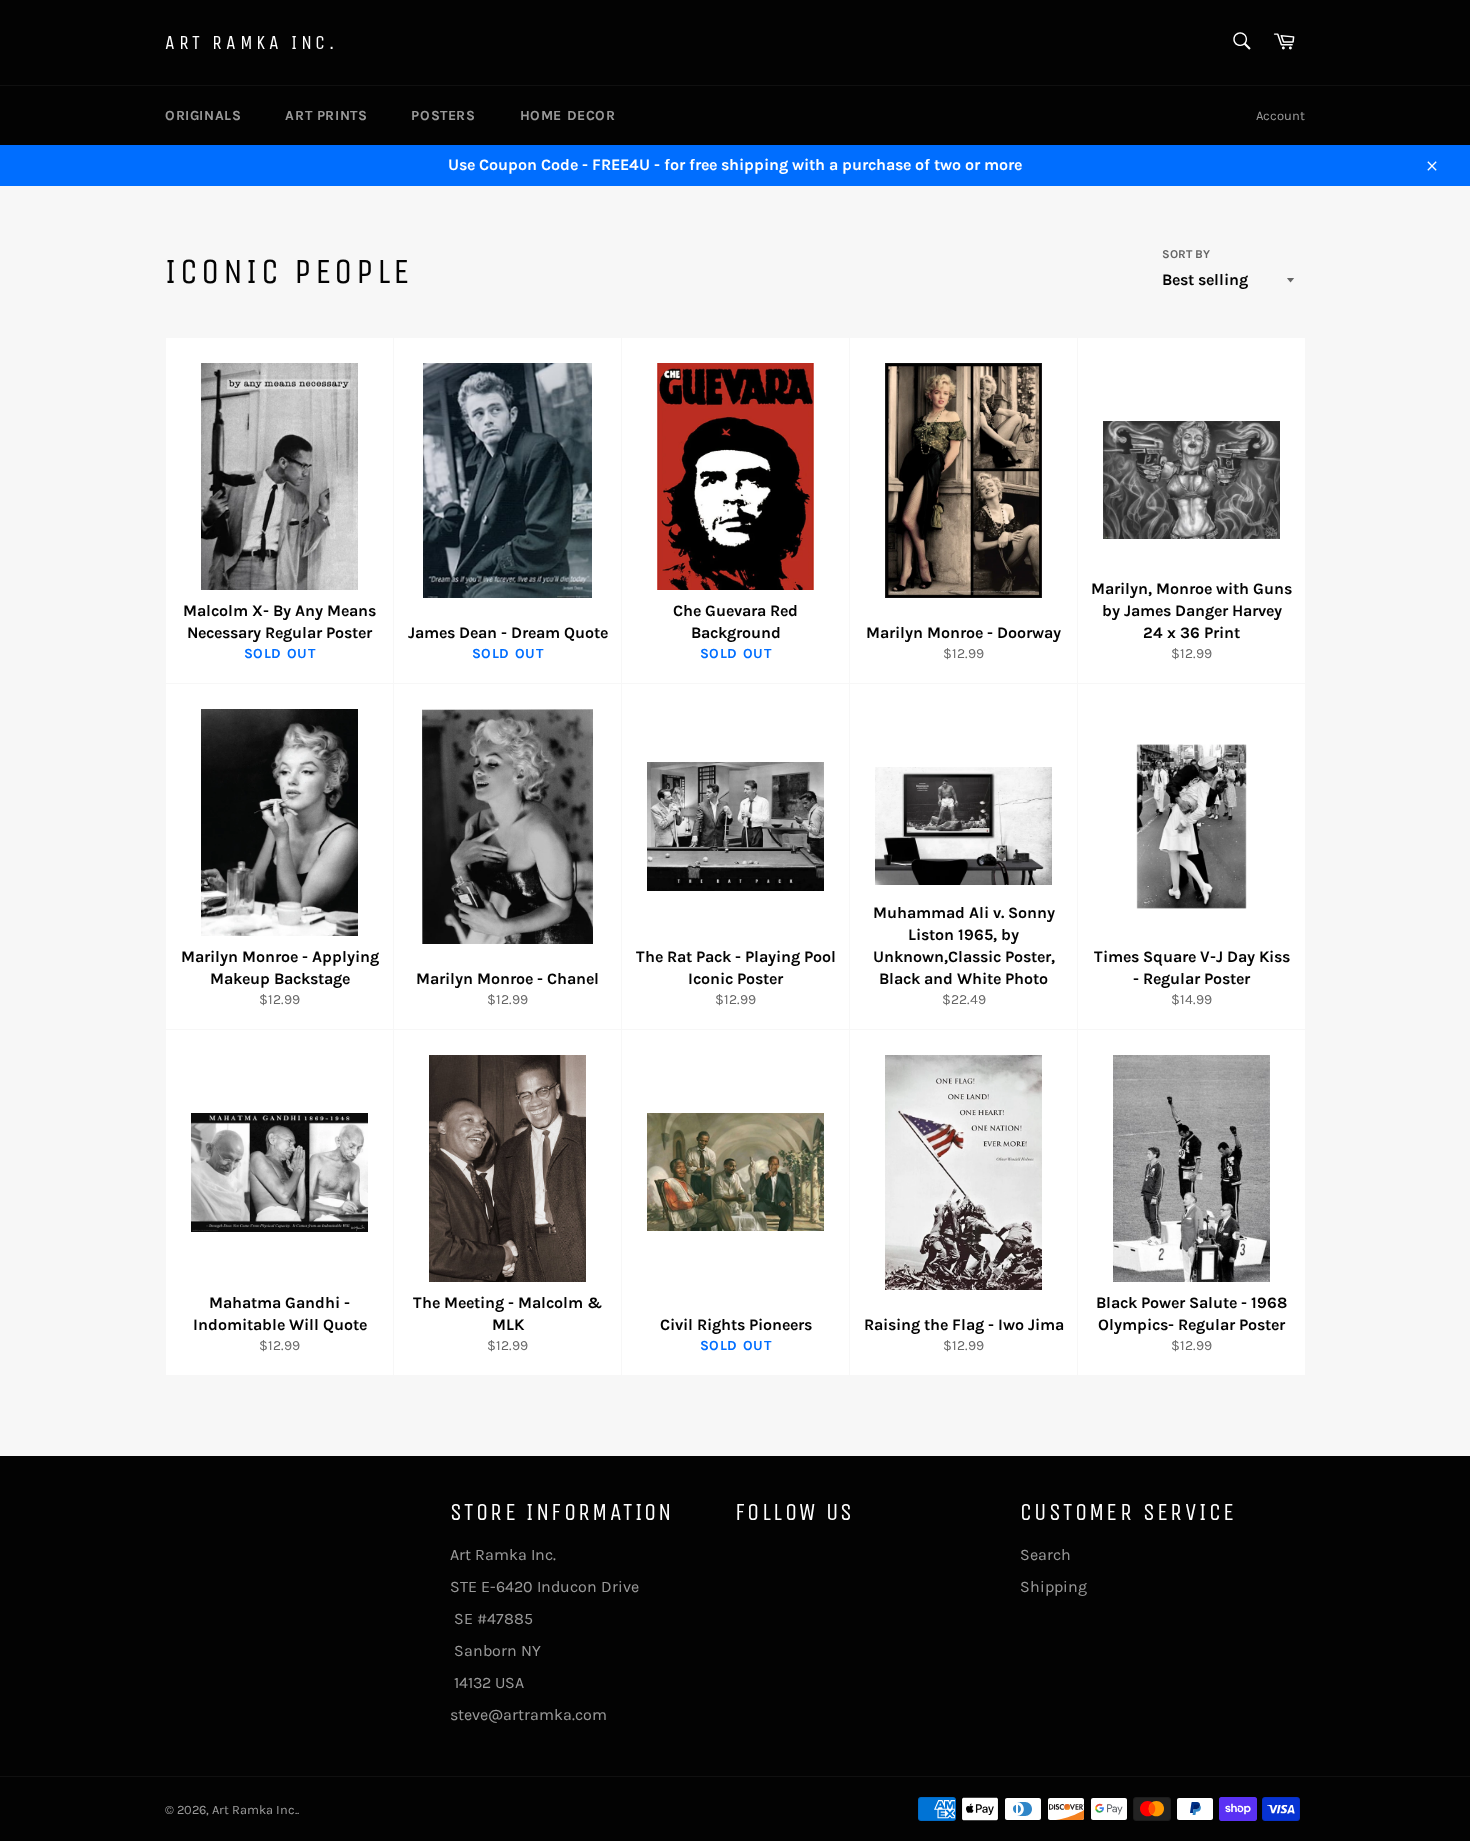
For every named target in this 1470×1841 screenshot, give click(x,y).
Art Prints (326, 115)
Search (1045, 1554)
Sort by (1186, 254)
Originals (203, 115)
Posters (443, 115)
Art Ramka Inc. (251, 42)
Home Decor (568, 115)
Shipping (1053, 1586)
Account (1280, 115)
